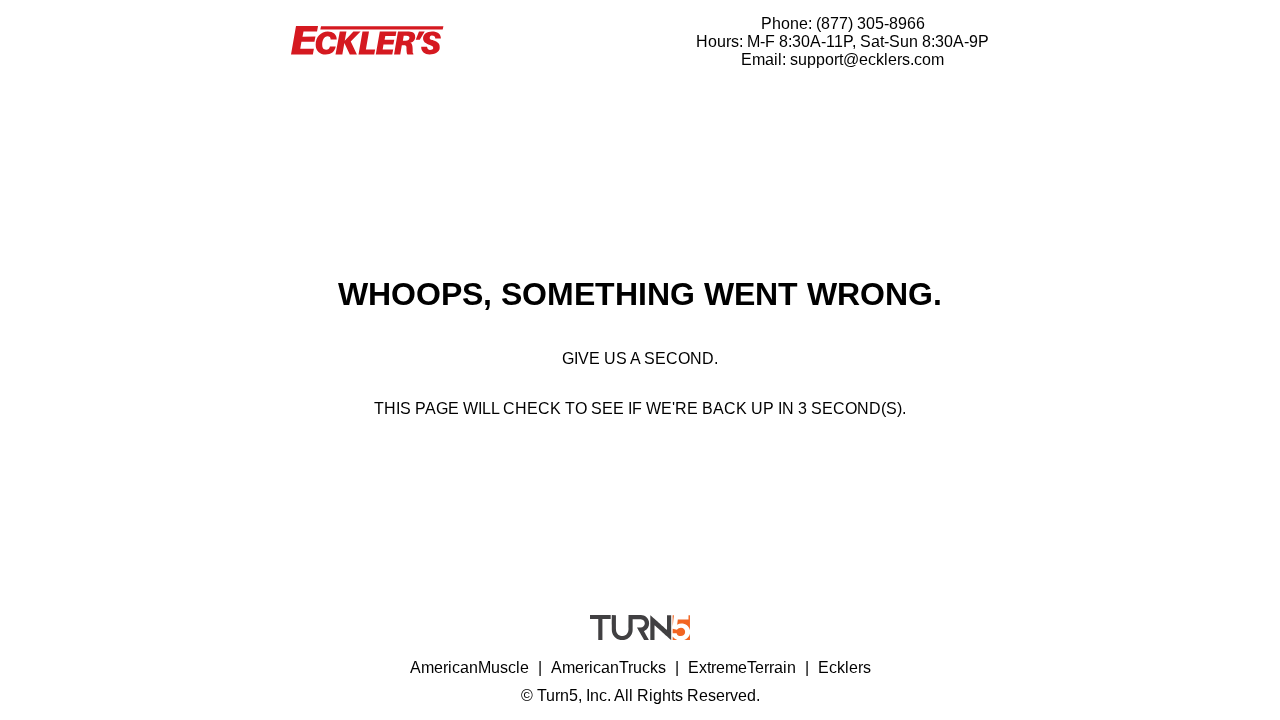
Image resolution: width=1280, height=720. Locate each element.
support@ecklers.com (867, 59)
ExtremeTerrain (742, 667)
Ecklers (844, 667)
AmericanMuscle (469, 667)
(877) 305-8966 (870, 23)
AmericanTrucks (608, 667)
